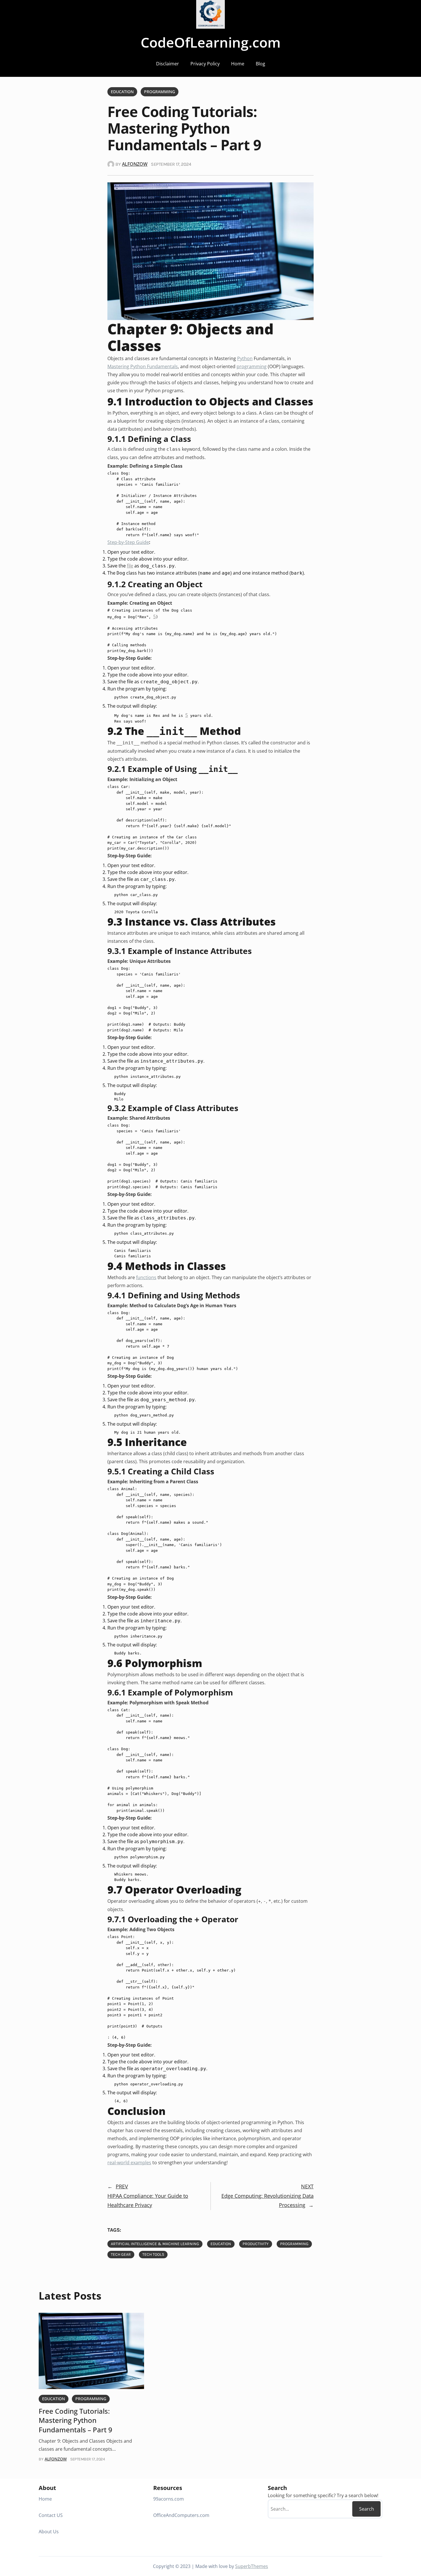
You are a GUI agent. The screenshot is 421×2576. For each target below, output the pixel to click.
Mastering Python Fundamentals (143, 366)
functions (146, 1277)
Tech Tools (153, 2254)
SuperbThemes (252, 2566)
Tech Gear (121, 2254)
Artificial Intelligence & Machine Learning (155, 2244)
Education (122, 92)
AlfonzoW (135, 164)
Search (367, 2509)
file (130, 566)
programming (252, 366)
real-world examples (129, 2163)
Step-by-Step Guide (128, 542)
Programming (160, 92)
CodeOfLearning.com (211, 42)
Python (245, 358)
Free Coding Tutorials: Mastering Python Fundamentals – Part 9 (75, 2420)
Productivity (256, 2244)
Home (238, 64)
